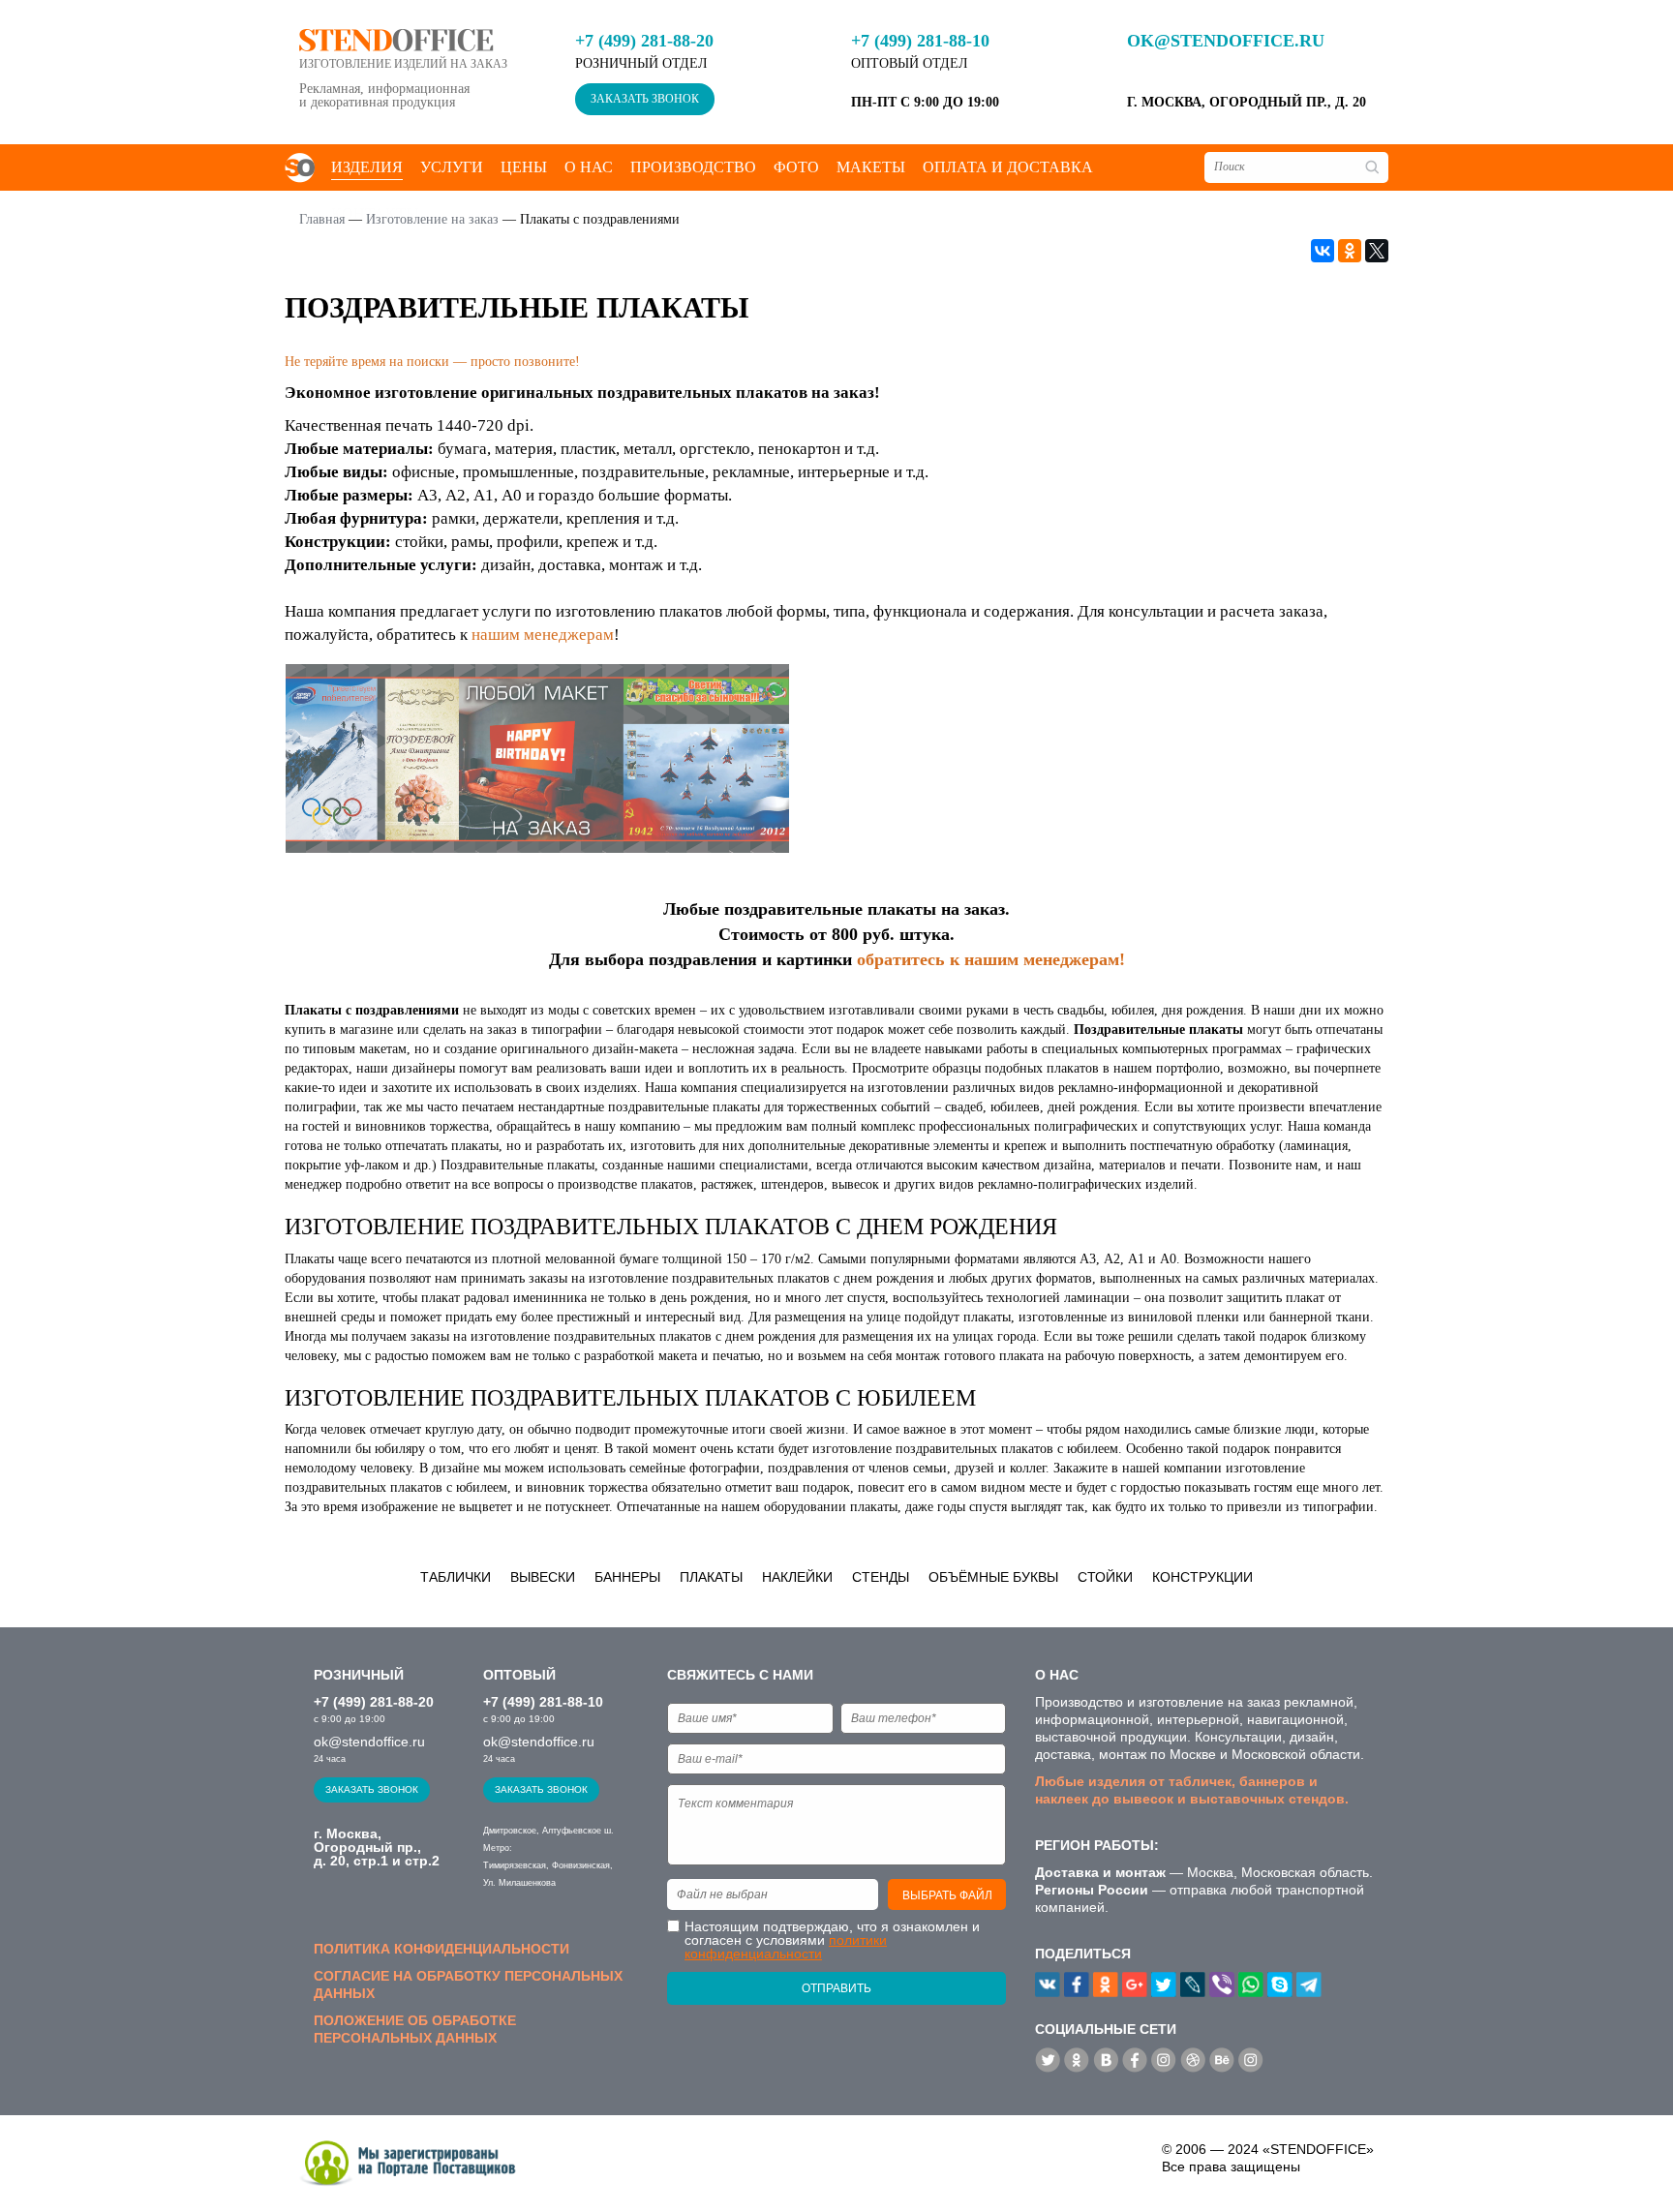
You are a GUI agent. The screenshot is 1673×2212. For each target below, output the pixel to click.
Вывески (543, 1577)
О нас (589, 167)
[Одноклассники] (1350, 251)
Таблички (456, 1577)
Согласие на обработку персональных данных (468, 1985)
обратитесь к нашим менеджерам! (991, 959)
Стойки (1105, 1577)
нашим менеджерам (543, 635)
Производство (693, 167)
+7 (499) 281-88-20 (644, 41)
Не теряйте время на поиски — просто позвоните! (432, 362)
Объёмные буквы (993, 1577)
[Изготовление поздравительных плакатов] (537, 755)
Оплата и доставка (1008, 167)
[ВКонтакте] (1323, 251)
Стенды (881, 1577)
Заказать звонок (645, 99)
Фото (796, 167)
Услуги (452, 167)
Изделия (367, 167)
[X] (1377, 251)
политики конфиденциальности (786, 1947)
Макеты (871, 167)
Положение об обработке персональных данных (415, 2029)
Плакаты (711, 1577)
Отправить (836, 1988)
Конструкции (1202, 1577)
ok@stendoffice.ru (1226, 41)
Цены (524, 167)
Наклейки (797, 1577)
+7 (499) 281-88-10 (920, 41)
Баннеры (627, 1577)
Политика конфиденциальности (441, 1949)
